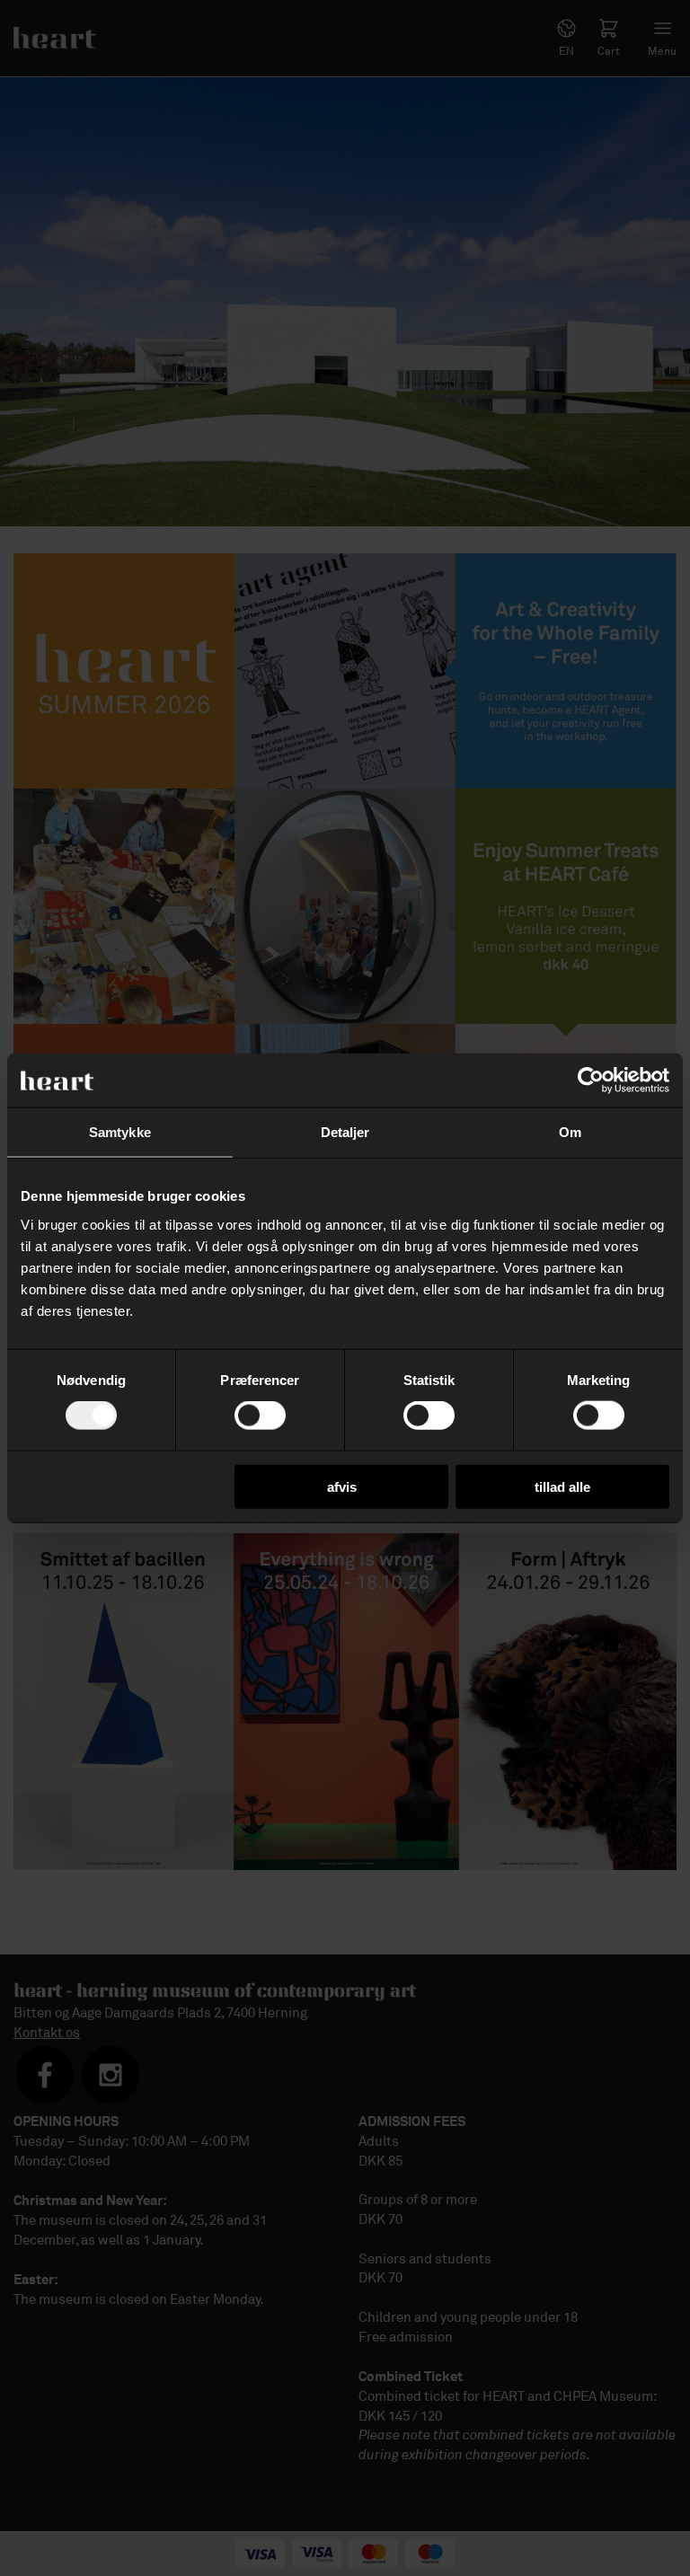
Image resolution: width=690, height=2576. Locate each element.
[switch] (260, 1416)
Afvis (342, 1486)
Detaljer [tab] (345, 1132)
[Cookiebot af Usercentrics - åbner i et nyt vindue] (591, 1081)
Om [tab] (570, 1132)
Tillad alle (562, 1486)
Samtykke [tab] (120, 1132)
